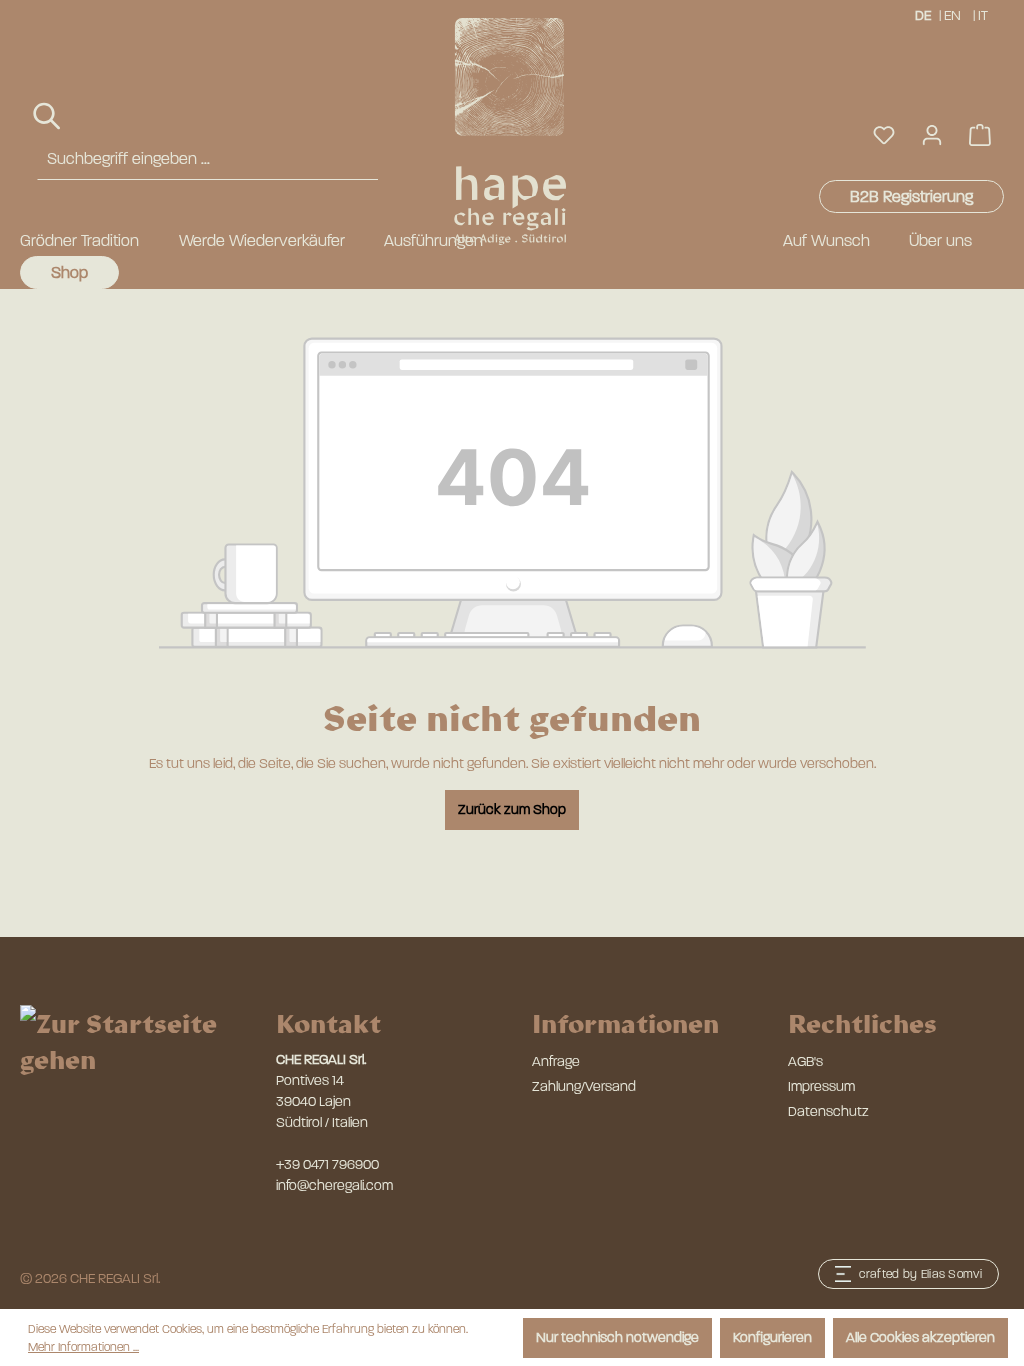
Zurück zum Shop (512, 809)
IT (983, 15)
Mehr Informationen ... (83, 1347)
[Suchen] (48, 116)
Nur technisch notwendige (617, 1337)
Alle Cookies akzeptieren (920, 1337)
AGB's (805, 1061)
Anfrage (556, 1061)
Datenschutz (828, 1111)
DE (923, 15)
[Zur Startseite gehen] (502, 131)
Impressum (821, 1086)
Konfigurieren (772, 1337)
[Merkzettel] (884, 135)
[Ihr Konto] (932, 135)
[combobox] (207, 159)
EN (952, 15)
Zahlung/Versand (584, 1086)
